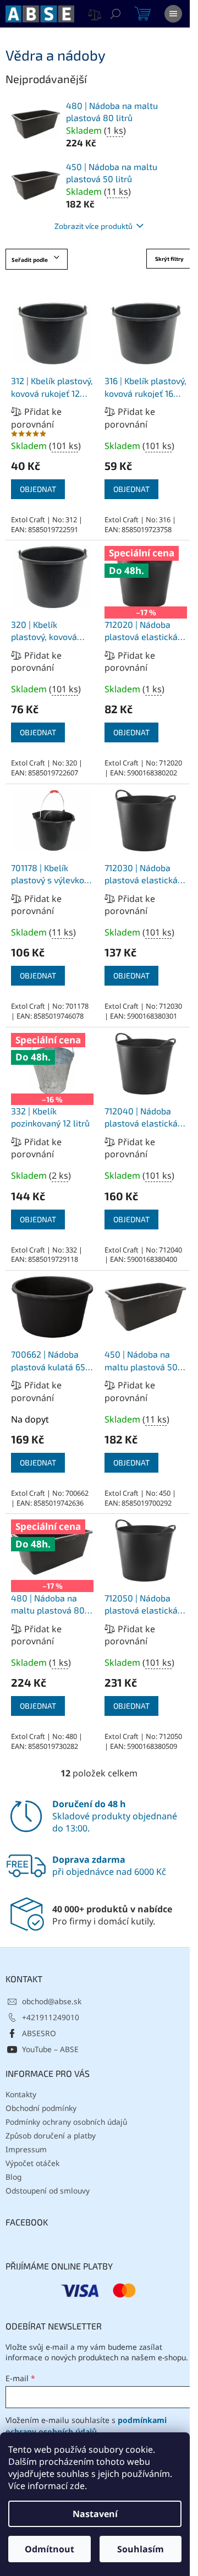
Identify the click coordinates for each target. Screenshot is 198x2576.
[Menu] (173, 14)
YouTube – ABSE (50, 2049)
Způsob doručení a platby (51, 2135)
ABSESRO (39, 2033)
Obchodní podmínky (41, 2108)
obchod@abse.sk (52, 2001)
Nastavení (95, 2514)
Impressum (26, 2149)
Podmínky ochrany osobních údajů (66, 2122)
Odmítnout (50, 2549)
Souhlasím (141, 2549)
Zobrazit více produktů (94, 226)
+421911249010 (51, 2017)
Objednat (38, 489)
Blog (13, 2177)
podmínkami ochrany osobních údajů (86, 2425)
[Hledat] (116, 14)
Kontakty (21, 2094)
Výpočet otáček (32, 2163)
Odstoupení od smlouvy (48, 2191)
